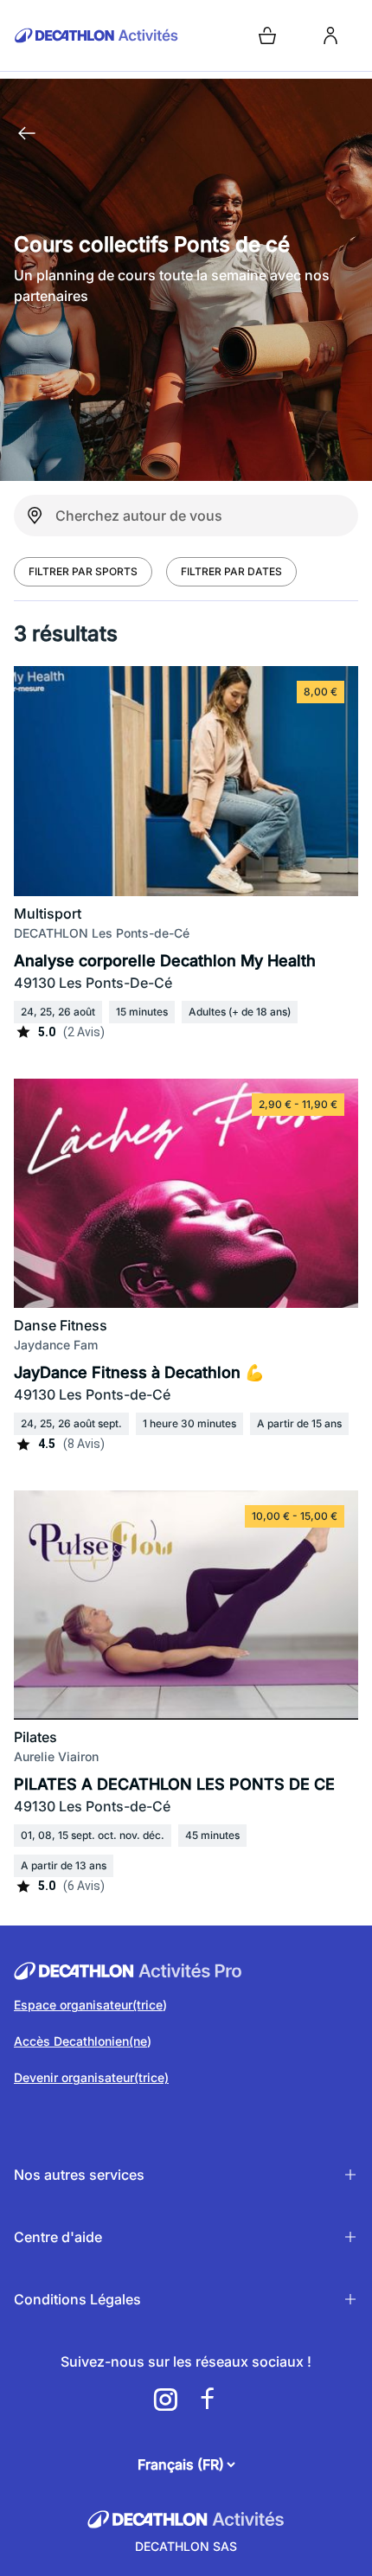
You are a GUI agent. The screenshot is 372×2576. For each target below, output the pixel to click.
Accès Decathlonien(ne (80, 2041)
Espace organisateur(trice (88, 2005)
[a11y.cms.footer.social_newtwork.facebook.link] (207, 2400)
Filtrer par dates (231, 571)
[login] (330, 35)
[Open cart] (267, 35)
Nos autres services (79, 2175)
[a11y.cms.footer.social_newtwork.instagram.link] (165, 2400)
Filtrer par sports (83, 571)
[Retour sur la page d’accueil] (96, 35)
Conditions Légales (77, 2299)
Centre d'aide (58, 2237)
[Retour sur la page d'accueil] (27, 133)
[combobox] (186, 516)
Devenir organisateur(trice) (91, 2077)
